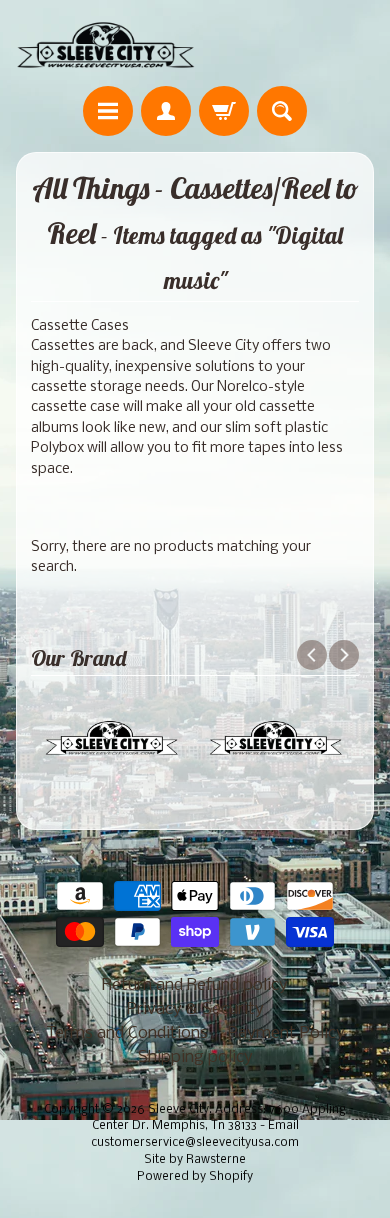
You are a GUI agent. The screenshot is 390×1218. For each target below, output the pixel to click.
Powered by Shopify (195, 1177)
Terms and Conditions (127, 1033)
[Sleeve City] (105, 46)
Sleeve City (178, 1110)
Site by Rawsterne (195, 1160)
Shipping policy (195, 1057)
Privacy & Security (195, 1009)
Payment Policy (286, 1033)
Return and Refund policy (195, 985)
